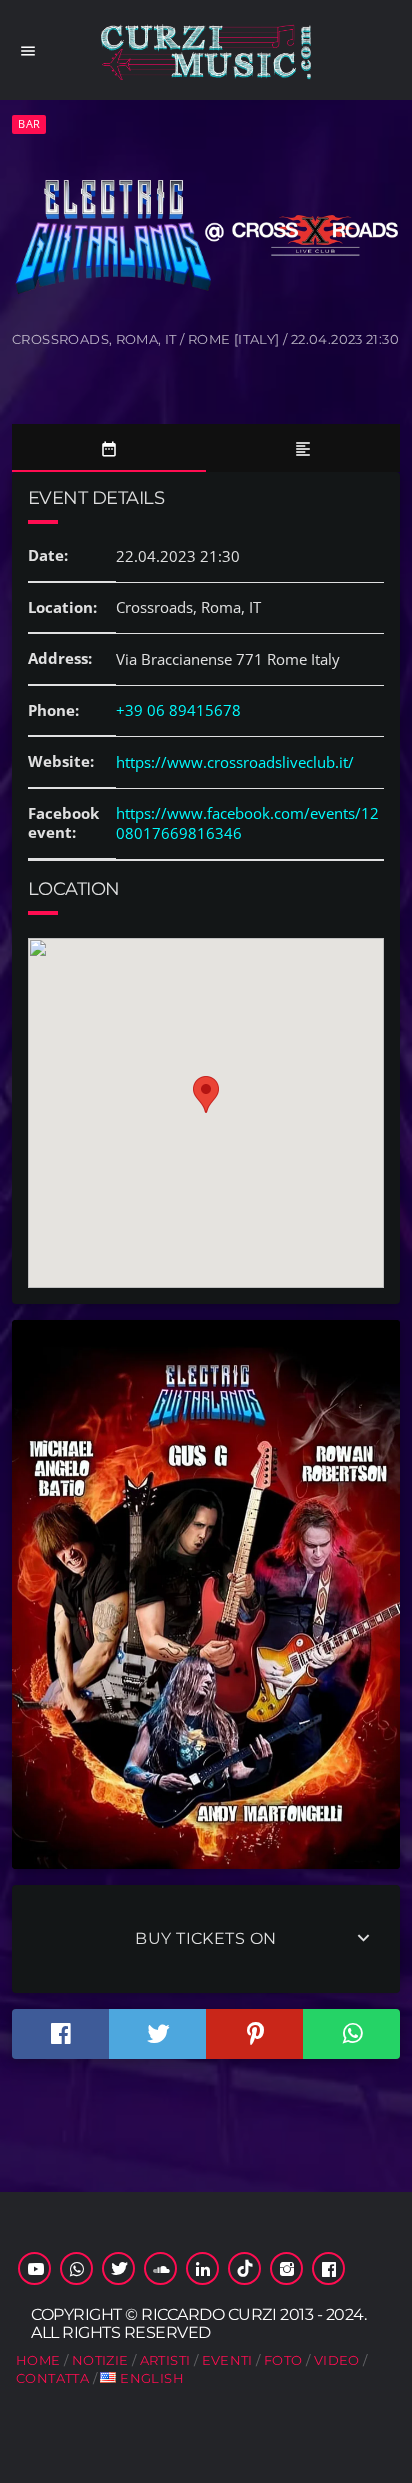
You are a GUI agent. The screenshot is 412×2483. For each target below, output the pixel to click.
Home (38, 2360)
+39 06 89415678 (178, 710)
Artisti (165, 2360)
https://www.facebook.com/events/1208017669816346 (247, 823)
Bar (29, 123)
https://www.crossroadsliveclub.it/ (235, 762)
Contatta (52, 2378)
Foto (283, 2360)
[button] (206, 1094)
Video (337, 2360)
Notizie (100, 2360)
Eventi (227, 2360)
